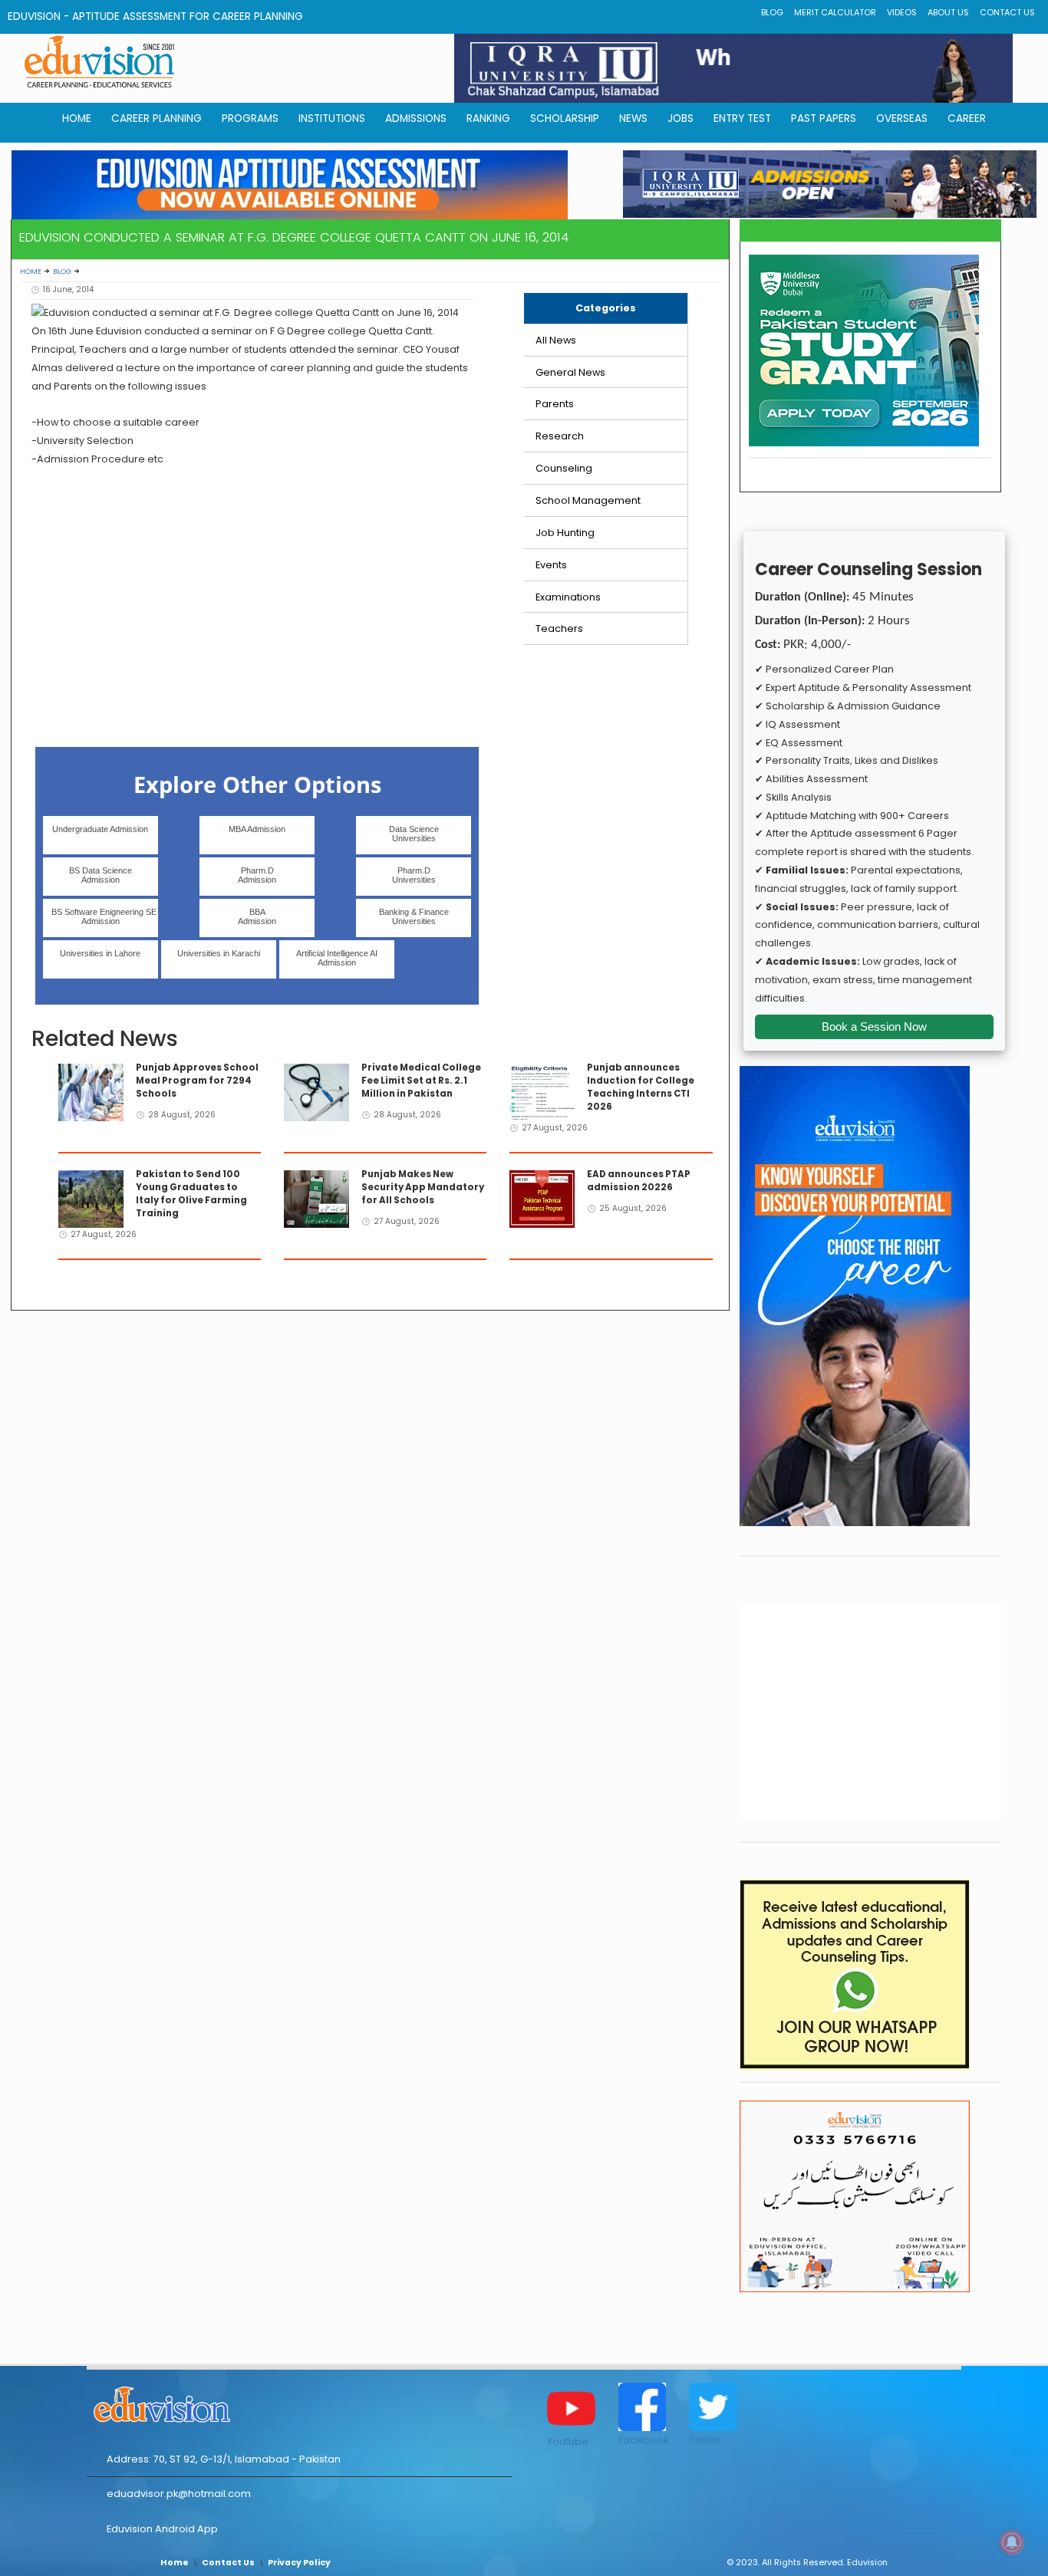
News (633, 118)
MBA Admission (257, 829)
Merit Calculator (835, 13)
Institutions (332, 118)
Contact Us (1007, 13)
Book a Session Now (874, 1026)
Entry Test (742, 118)
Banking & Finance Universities (414, 916)
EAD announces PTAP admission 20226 (639, 1181)
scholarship (565, 118)
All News (556, 340)
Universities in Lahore (100, 953)
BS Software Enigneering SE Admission (104, 916)
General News (570, 372)
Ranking (488, 118)
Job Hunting (565, 533)
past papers (824, 118)
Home (31, 271)
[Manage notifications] (1012, 2542)
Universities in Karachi (219, 953)
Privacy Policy (299, 2563)
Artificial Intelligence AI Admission (337, 958)
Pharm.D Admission (257, 875)
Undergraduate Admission (100, 829)
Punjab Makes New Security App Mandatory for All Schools (423, 1187)
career (967, 118)
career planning (157, 118)
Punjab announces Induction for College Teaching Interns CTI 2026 (641, 1087)
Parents (555, 404)
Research (560, 436)
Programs (250, 118)
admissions (416, 118)
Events (551, 565)
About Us (948, 13)
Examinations (568, 597)
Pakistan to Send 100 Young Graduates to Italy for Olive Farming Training (191, 1194)
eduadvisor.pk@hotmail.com (179, 2494)
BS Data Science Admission (101, 875)
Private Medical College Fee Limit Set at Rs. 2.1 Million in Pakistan (421, 1081)
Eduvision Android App (162, 2529)
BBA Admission (257, 916)
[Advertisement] (254, 623)
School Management (588, 500)
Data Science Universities (414, 834)
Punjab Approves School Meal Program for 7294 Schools (197, 1081)
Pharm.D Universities (414, 875)
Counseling (564, 468)
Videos (902, 13)
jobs (681, 118)
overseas (902, 118)
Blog (772, 13)
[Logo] (300, 2402)
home (77, 118)
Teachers (559, 628)
